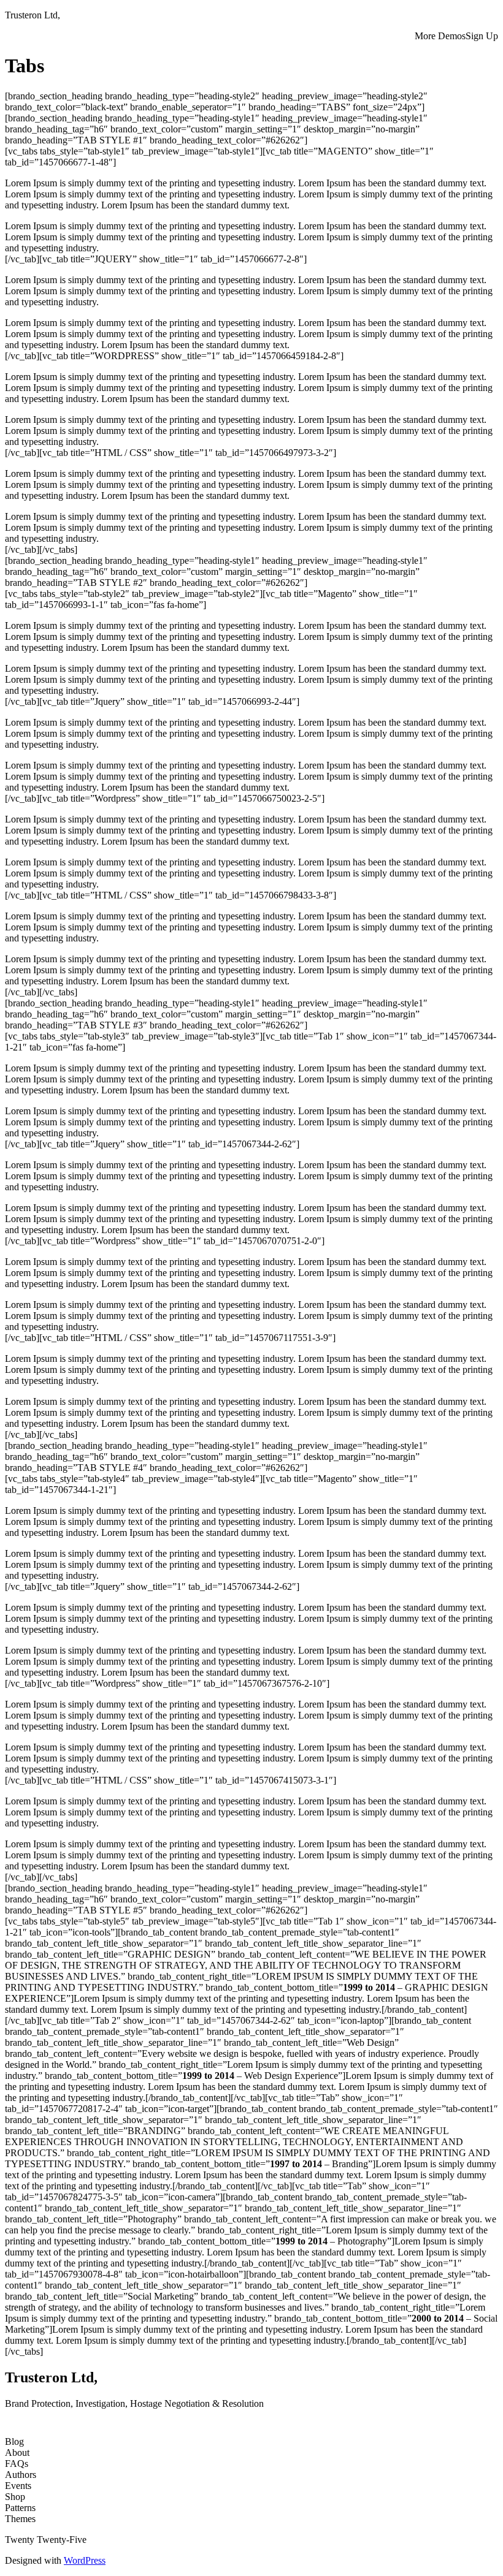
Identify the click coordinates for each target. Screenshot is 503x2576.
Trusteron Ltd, (33, 15)
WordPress (85, 2560)
